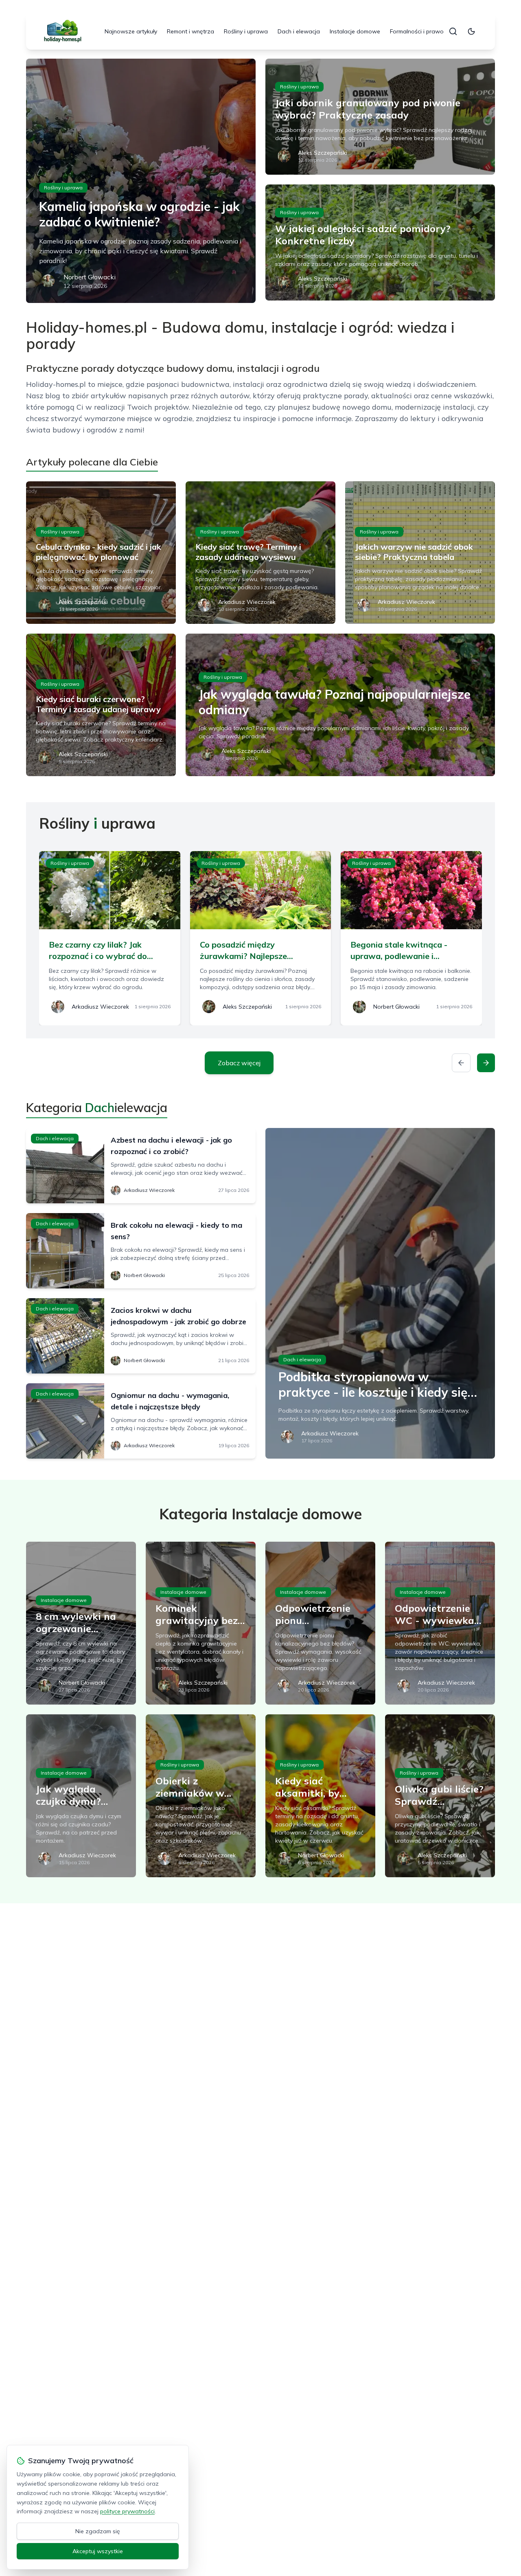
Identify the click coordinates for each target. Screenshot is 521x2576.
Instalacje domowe (355, 31)
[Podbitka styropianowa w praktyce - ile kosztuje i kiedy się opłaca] (380, 1293)
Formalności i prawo (417, 31)
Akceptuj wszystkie (98, 2551)
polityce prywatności (127, 2511)
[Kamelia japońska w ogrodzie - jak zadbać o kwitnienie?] (141, 181)
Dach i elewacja (299, 31)
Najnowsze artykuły (131, 31)
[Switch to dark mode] (471, 31)
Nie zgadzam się (98, 2531)
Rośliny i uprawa (246, 31)
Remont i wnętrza (190, 31)
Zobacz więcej (239, 1063)
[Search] (453, 31)
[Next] (486, 1063)
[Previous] (461, 1063)
